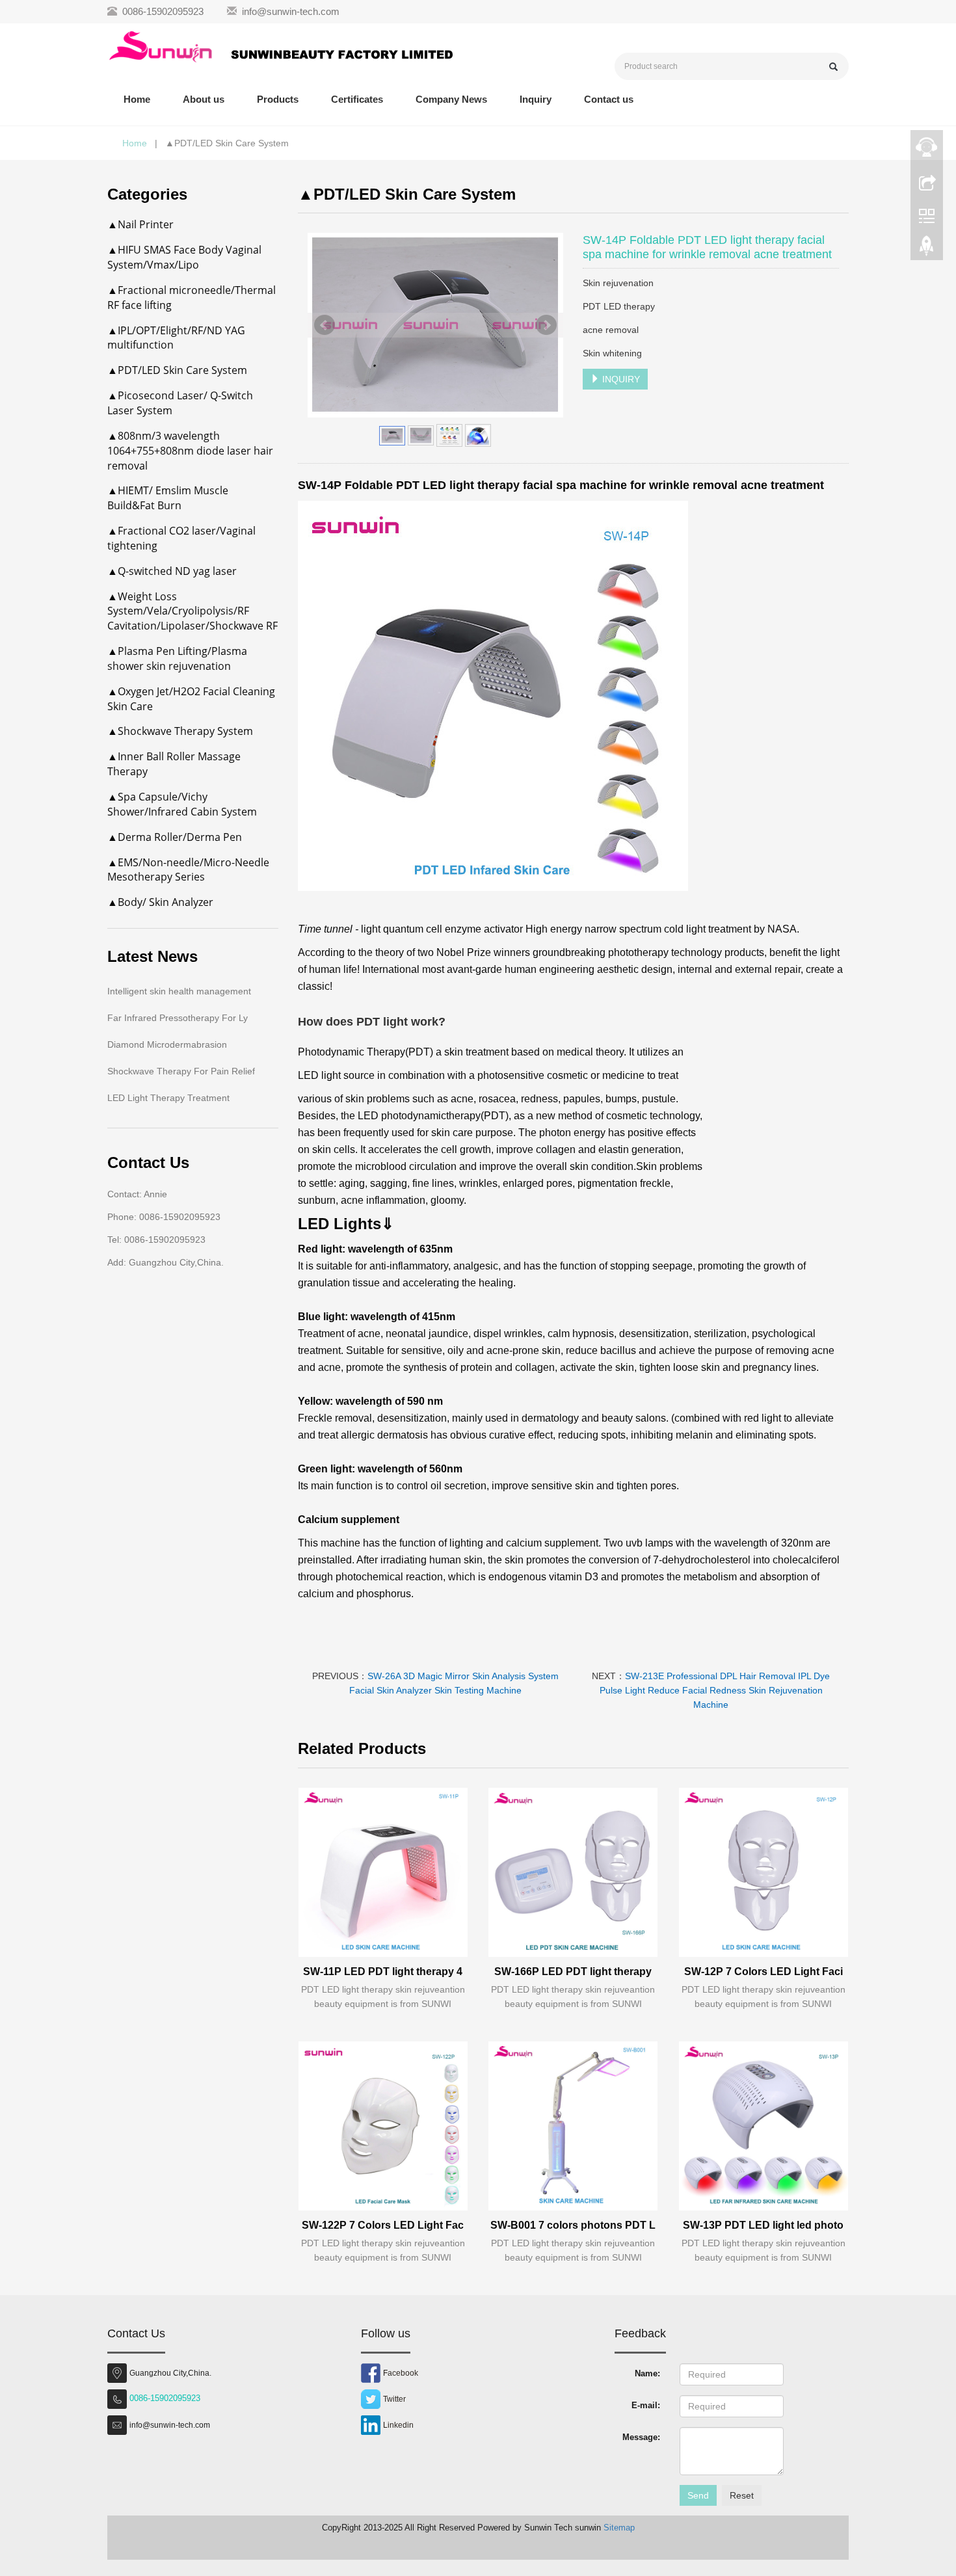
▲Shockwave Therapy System (180, 731)
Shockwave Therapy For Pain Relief (181, 1071)
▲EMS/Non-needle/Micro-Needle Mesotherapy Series (188, 870)
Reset (742, 2495)
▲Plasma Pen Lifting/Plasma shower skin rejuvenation (177, 658)
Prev (325, 325)
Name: (647, 2373)
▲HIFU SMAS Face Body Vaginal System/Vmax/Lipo (184, 257)
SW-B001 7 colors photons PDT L (573, 2225)
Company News (451, 99)
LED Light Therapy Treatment (168, 1098)
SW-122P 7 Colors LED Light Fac (383, 2225)
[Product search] (833, 67)
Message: (641, 2437)
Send (698, 2495)
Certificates (357, 99)
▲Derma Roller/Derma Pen (175, 837)
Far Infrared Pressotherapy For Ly (178, 1018)
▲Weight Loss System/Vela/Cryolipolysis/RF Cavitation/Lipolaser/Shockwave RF (193, 611)
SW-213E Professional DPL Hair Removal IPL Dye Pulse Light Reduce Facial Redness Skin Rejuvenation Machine (715, 1690)
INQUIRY (620, 379)
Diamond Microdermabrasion (167, 1044)
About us (204, 99)
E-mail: (646, 2405)
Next (546, 325)
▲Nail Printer (140, 224)
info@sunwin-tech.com (291, 11)
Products (278, 99)
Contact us (609, 99)
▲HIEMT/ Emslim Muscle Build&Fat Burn (168, 498)
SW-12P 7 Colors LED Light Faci (763, 1972)
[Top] (927, 249)
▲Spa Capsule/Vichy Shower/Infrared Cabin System (182, 804)
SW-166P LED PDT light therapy (573, 1972)
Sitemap (619, 2528)
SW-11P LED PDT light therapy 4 (383, 1972)
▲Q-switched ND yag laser (172, 571)
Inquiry (536, 99)
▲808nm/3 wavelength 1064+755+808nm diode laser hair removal (190, 451)
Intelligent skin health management (179, 991)
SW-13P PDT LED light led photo (763, 2225)
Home (137, 99)
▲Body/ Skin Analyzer (160, 902)
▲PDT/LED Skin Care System (177, 370)
